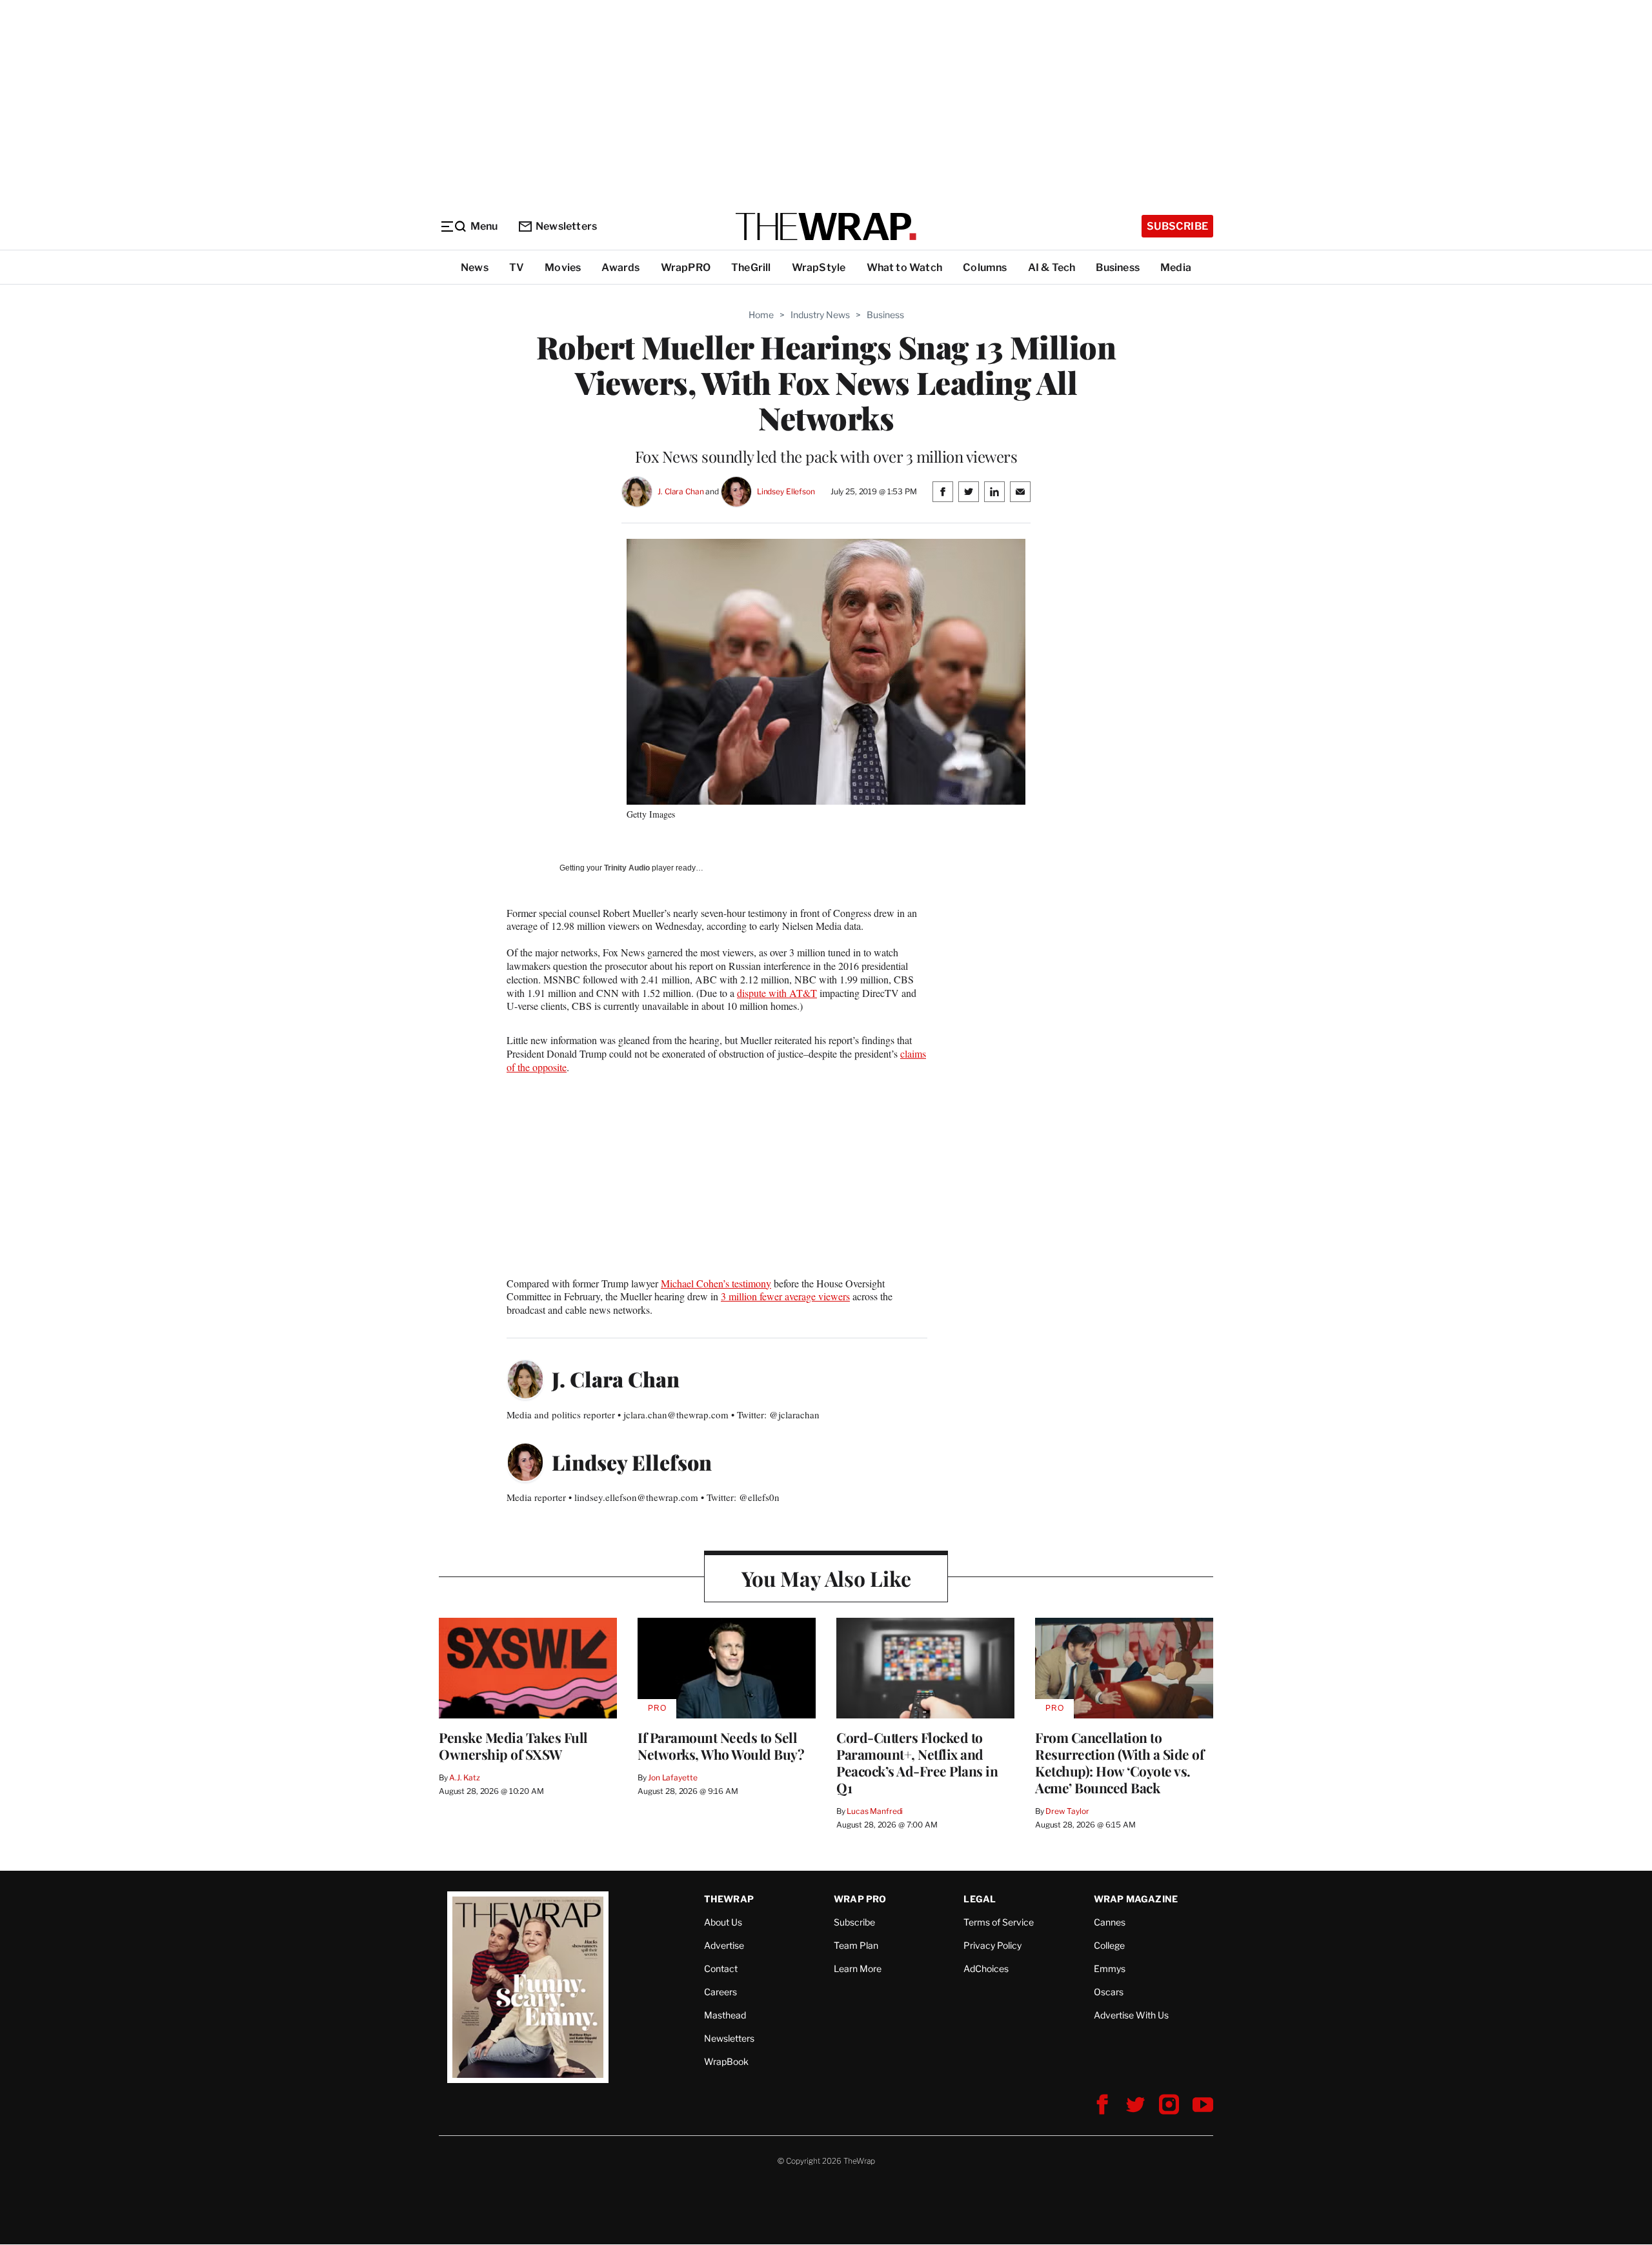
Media (1176, 267)
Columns (985, 267)
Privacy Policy (992, 1945)
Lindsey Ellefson (786, 491)
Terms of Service (999, 1922)
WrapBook (726, 2061)
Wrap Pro (860, 1899)
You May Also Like (826, 1578)
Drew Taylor (1067, 1811)
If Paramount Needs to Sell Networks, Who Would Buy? (721, 1746)
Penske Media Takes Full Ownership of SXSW (513, 1746)
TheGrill (751, 267)
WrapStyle (819, 267)
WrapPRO (686, 267)
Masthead (725, 2015)
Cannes (1110, 1922)
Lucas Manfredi (875, 1811)
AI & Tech (1052, 267)
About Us (723, 1922)
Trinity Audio (627, 868)
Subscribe (1177, 226)
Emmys (1110, 1968)
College (1109, 1945)
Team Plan (856, 1945)
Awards (620, 267)
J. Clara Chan (680, 491)
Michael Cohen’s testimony (716, 1283)
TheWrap (729, 1899)
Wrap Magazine (1136, 1899)
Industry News (820, 315)
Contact (721, 1968)
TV (517, 267)
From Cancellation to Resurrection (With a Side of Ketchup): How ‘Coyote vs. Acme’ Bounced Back (1119, 1762)
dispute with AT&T (777, 993)
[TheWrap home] (826, 227)
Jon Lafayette (672, 1777)
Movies (563, 267)
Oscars (1109, 1992)
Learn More (858, 1968)
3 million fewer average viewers (785, 1296)
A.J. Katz (465, 1777)
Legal (980, 1899)
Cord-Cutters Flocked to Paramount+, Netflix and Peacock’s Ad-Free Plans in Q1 (917, 1762)
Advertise (724, 1945)
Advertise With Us (1131, 2015)
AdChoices (986, 1968)
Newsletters (566, 226)
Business (1118, 267)
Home (761, 315)
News (475, 267)
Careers (720, 1992)
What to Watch (905, 267)
